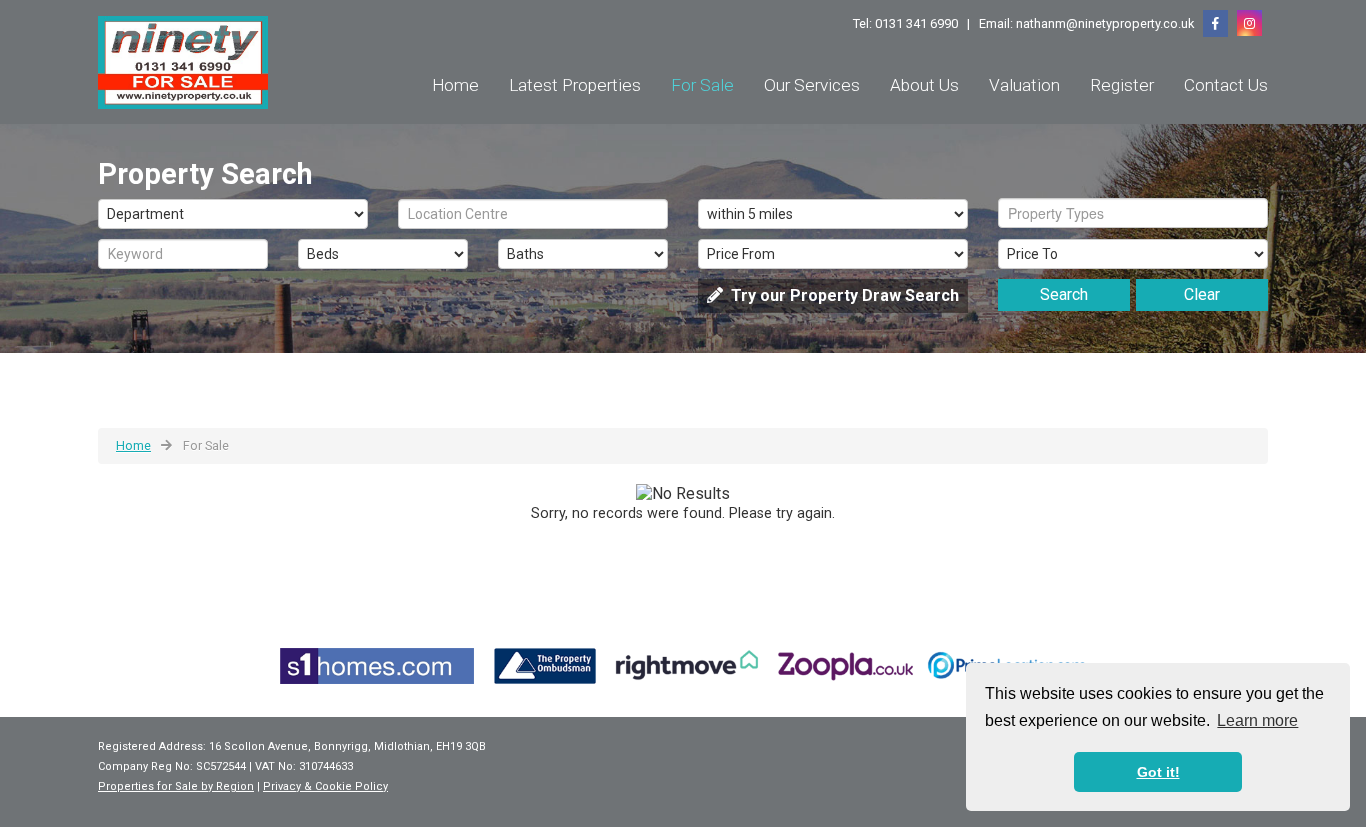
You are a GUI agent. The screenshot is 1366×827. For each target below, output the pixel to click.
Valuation (1024, 85)
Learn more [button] (1257, 720)
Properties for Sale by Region (176, 786)
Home (455, 85)
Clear (1202, 294)
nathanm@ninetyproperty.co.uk (1105, 23)
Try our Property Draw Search (841, 295)
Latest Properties (575, 85)
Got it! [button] (1158, 772)
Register (1122, 85)
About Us (924, 85)
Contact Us (1226, 85)
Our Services (812, 85)
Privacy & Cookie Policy (325, 786)
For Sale (702, 85)
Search (1064, 294)
